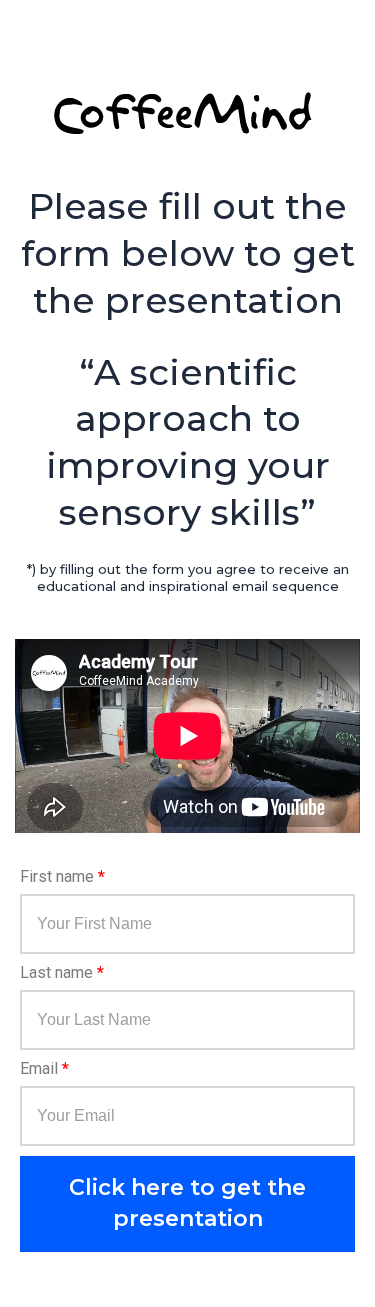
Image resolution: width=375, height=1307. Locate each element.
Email (44, 1069)
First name (62, 877)
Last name (62, 973)
